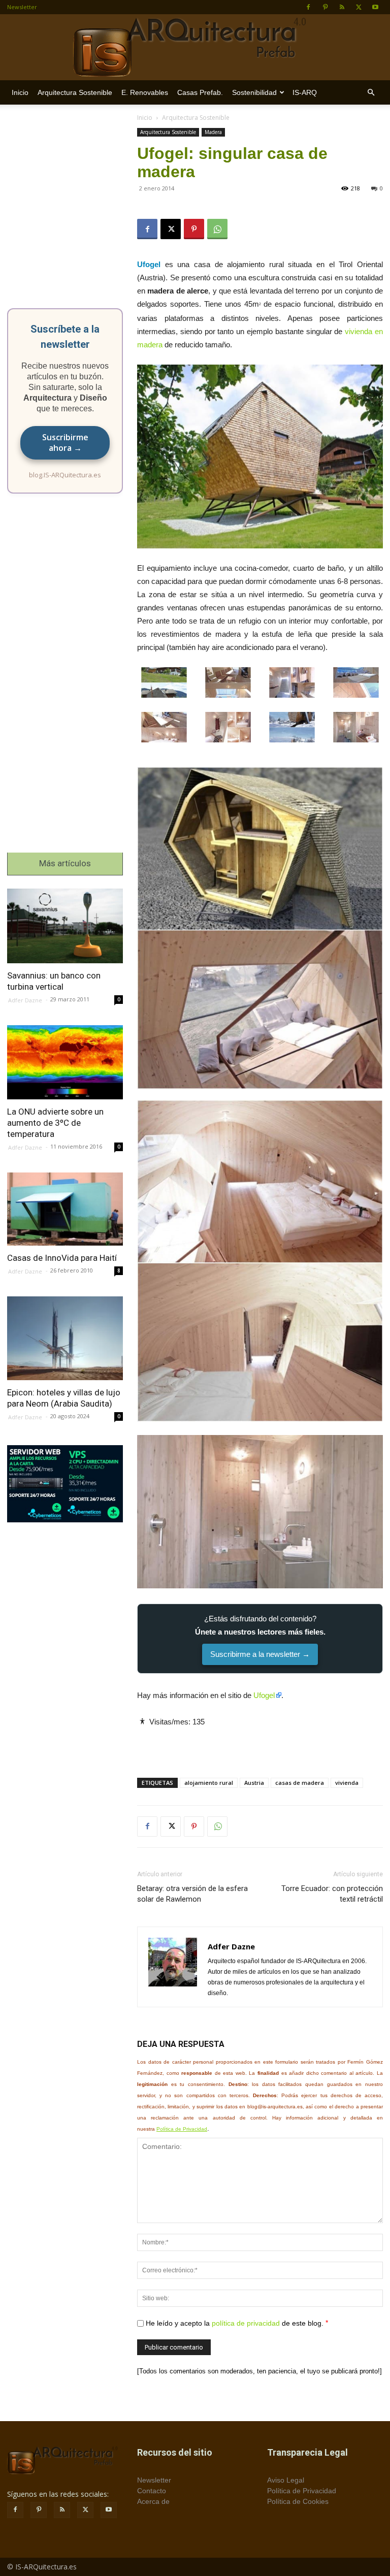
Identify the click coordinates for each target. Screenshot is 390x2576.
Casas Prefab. (200, 92)
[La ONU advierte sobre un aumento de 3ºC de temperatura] (65, 1062)
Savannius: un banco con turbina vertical (54, 981)
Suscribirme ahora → (65, 443)
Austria (254, 1783)
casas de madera (300, 1783)
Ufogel (264, 1695)
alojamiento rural (209, 1783)
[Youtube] (375, 7)
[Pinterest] (325, 7)
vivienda (347, 1783)
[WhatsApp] (217, 229)
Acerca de (153, 2501)
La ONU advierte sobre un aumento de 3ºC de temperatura (55, 1123)
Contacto (152, 2491)
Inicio (20, 92)
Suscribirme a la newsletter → (260, 1654)
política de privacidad (246, 2323)
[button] (371, 93)
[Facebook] (308, 7)
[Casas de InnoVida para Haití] (65, 1209)
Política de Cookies (298, 2501)
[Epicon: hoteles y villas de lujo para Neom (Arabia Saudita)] (65, 1338)
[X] (359, 7)
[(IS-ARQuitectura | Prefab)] (195, 48)
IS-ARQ (305, 92)
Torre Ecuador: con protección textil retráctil (332, 1894)
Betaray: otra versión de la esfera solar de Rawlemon (192, 1894)
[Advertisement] (260, 1744)
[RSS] (342, 7)
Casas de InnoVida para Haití (62, 1258)
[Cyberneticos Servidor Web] (65, 1484)
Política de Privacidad (182, 2129)
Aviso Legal (286, 2480)
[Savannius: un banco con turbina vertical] (65, 926)
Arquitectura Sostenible (75, 92)
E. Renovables (145, 92)
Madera (213, 132)
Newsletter (22, 7)
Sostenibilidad (254, 92)
